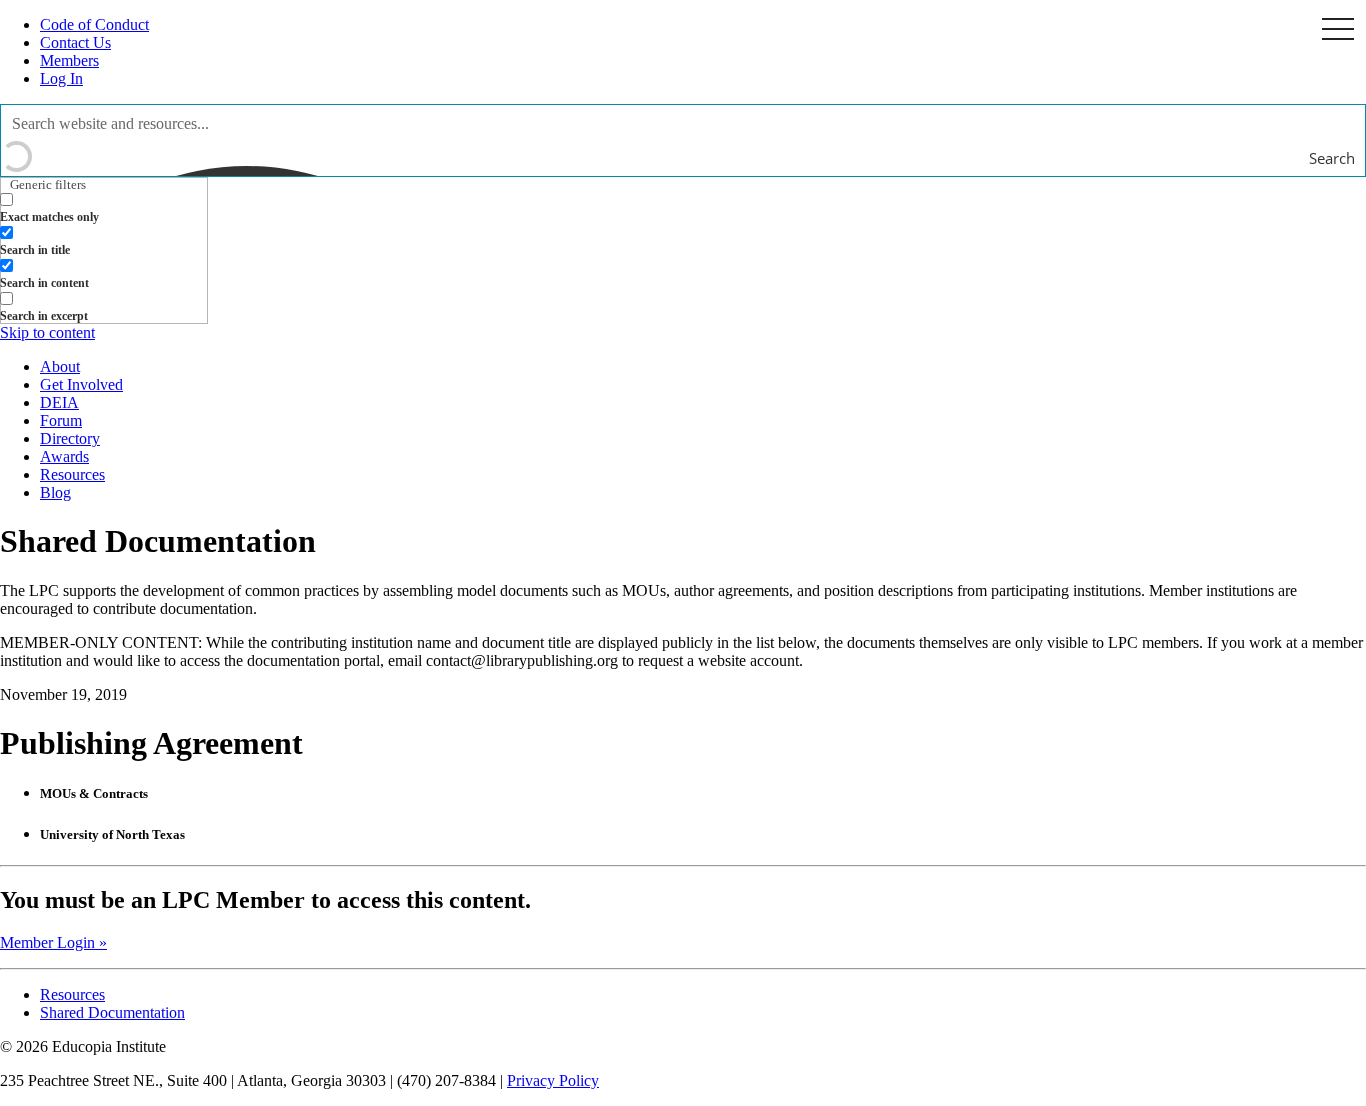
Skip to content (47, 332)
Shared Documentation (112, 1012)
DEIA (59, 402)
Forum (61, 420)
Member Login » (53, 942)
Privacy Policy (553, 1080)
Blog (55, 492)
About (60, 366)
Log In (61, 78)
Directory (70, 438)
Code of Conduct (94, 24)
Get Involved (81, 384)
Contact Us (75, 42)
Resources (72, 474)
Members (69, 60)
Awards (64, 456)
